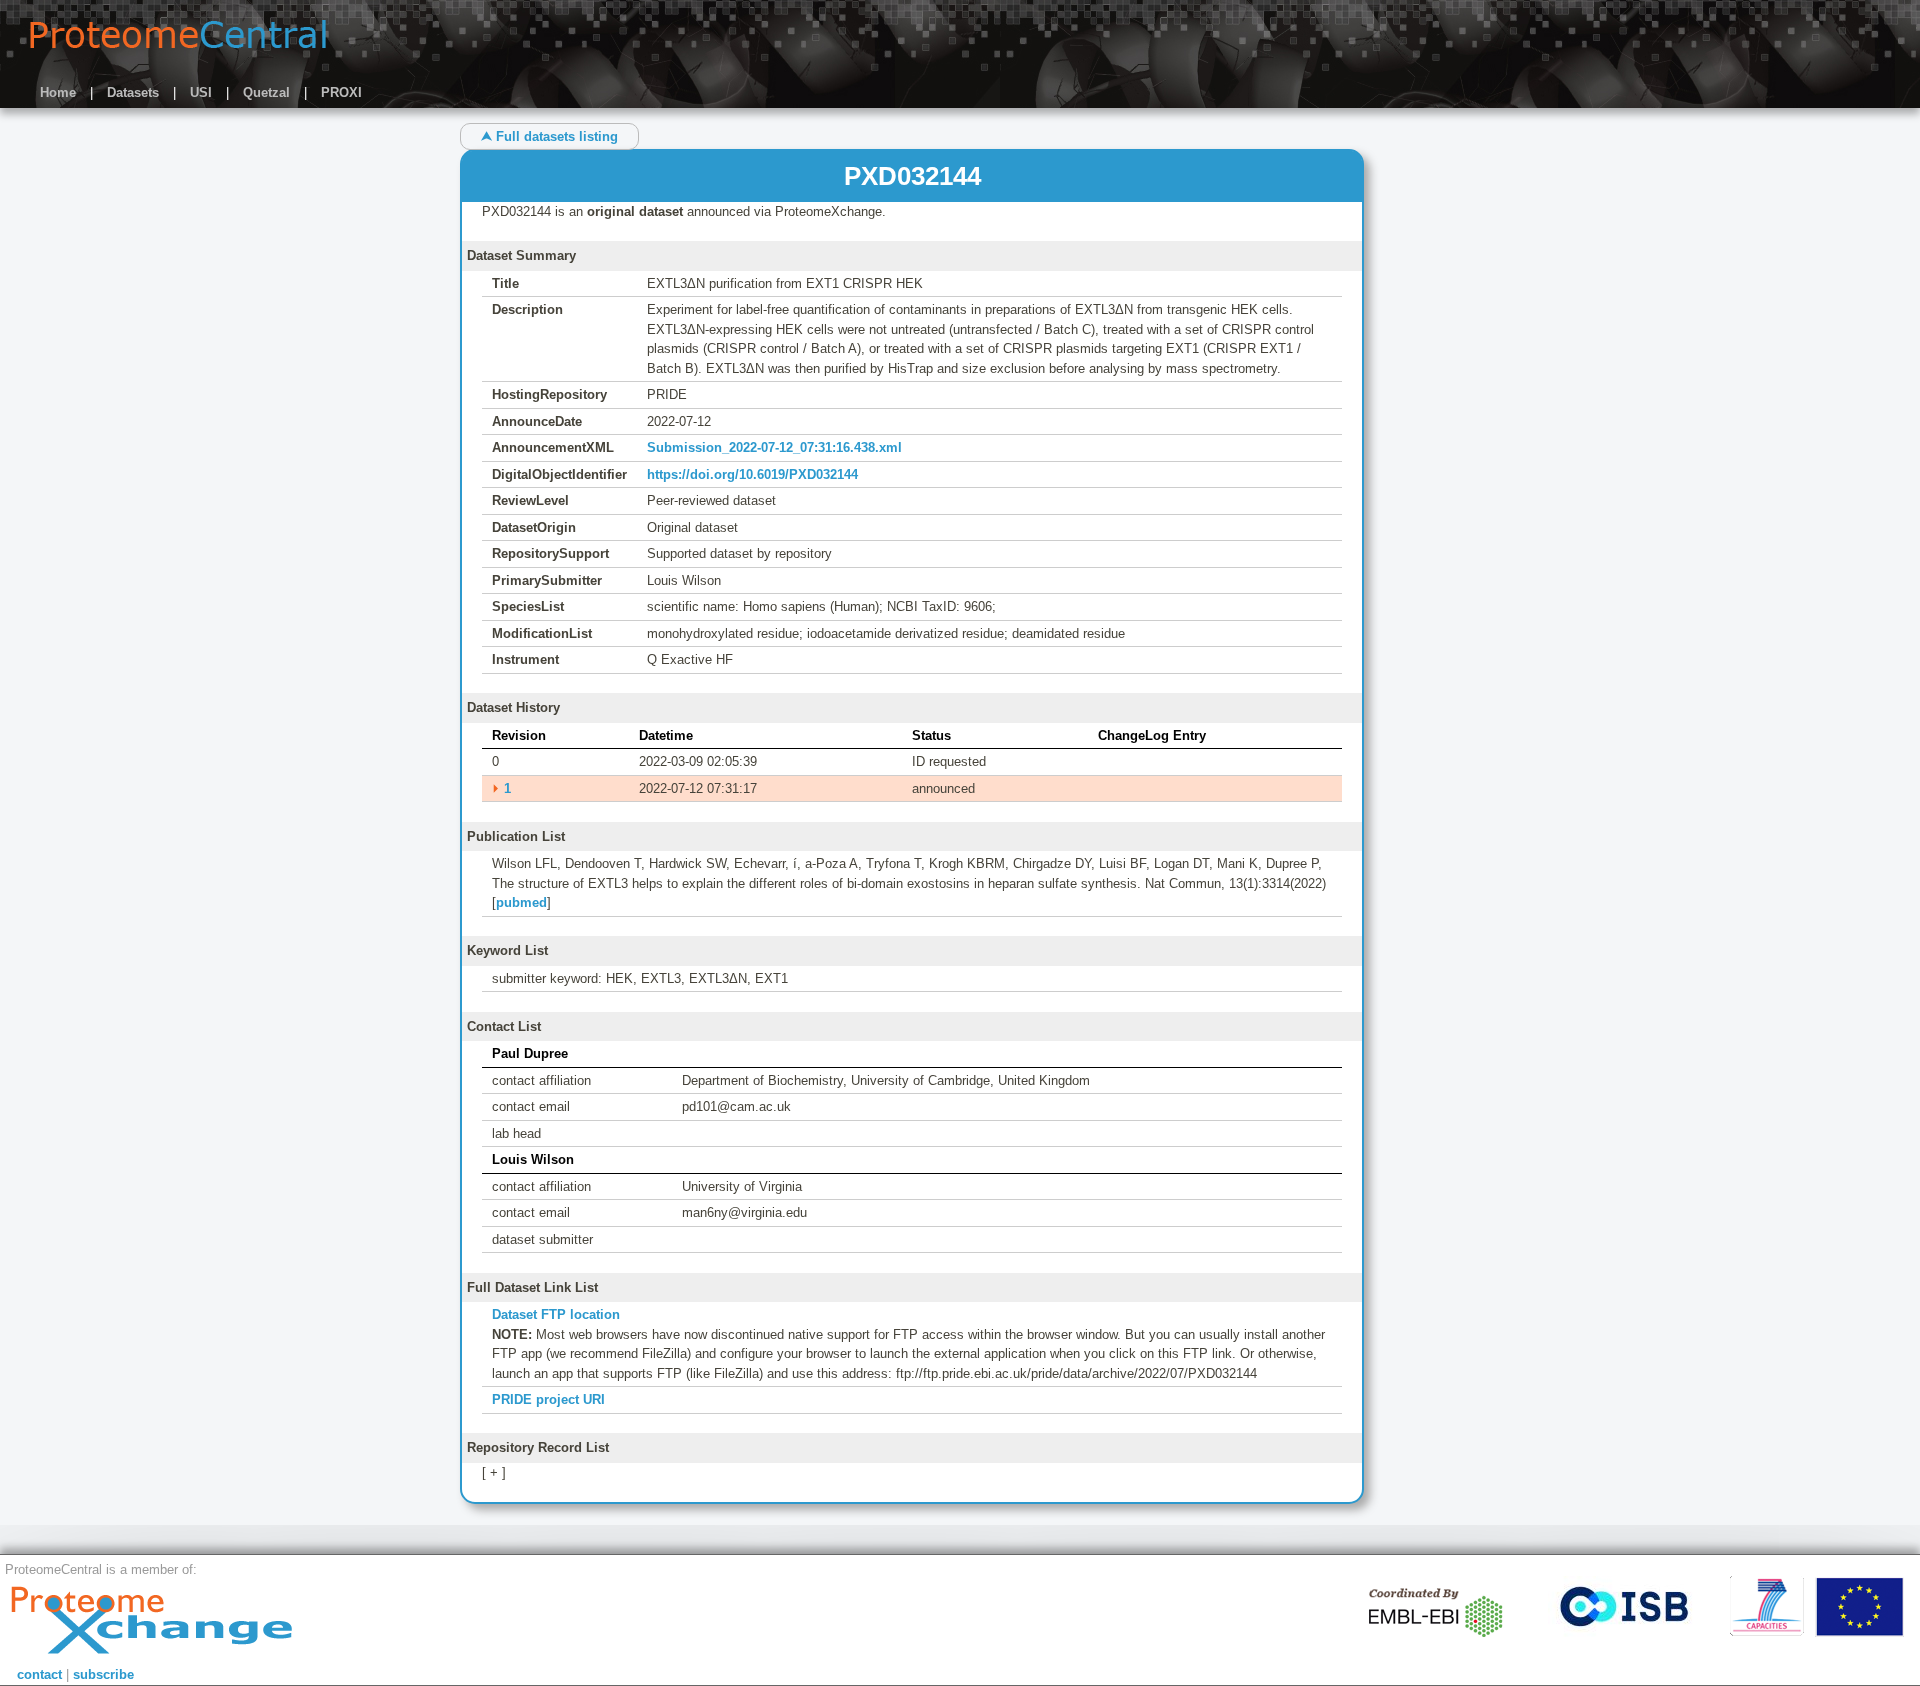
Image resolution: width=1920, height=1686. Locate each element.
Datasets (133, 92)
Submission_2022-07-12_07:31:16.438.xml (774, 447)
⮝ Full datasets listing (549, 136)
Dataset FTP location (556, 1314)
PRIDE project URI (548, 1399)
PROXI (341, 92)
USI (201, 92)
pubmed (521, 902)
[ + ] (494, 1472)
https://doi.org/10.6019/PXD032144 (752, 474)
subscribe (103, 1674)
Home (58, 92)
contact (39, 1674)
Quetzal (266, 92)
